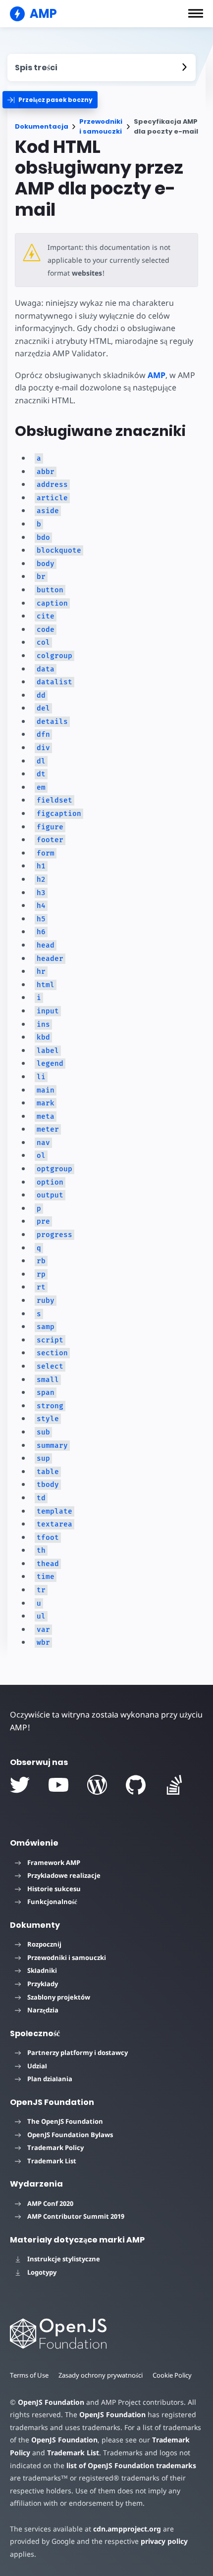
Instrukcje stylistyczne (64, 2259)
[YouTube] (58, 1785)
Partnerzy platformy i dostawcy (78, 2052)
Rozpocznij (44, 1944)
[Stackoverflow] (174, 1785)
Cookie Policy (172, 2375)
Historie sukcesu (54, 1889)
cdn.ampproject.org (127, 2529)
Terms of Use (29, 2375)
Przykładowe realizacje (64, 1875)
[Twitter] (20, 1785)
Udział (37, 2066)
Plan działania (50, 2079)
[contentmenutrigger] (102, 68)
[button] (196, 13)
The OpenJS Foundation (65, 2121)
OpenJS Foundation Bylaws (70, 2135)
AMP (157, 375)
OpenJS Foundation (51, 2402)
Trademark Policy (55, 2147)
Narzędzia (43, 2010)
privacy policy (164, 2541)
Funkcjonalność (52, 1902)
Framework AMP (54, 1862)
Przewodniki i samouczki (101, 126)
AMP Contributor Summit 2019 (76, 2216)
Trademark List (52, 2161)
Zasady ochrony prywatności (101, 2375)
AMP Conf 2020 (50, 2203)
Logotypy (42, 2272)
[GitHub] (136, 1785)
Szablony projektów (59, 1997)
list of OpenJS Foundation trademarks (131, 2465)
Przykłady (43, 1984)
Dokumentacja (42, 126)
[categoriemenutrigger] (50, 100)
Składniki (42, 1970)
